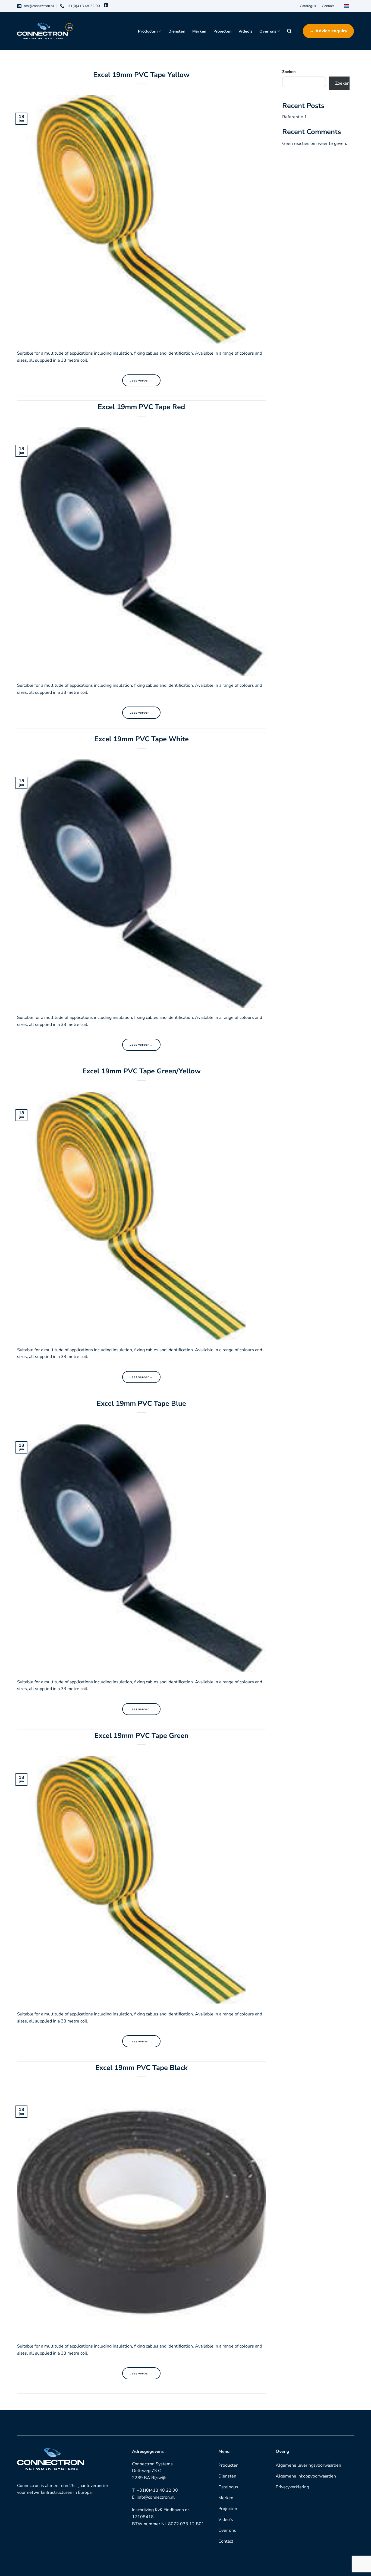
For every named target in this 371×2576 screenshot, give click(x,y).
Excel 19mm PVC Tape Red (141, 407)
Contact (328, 6)
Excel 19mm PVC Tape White (142, 739)
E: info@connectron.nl (153, 2497)
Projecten (223, 31)
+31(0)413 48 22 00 (157, 2490)
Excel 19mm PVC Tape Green (142, 1736)
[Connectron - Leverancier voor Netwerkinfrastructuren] (45, 31)
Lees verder (141, 380)
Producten (148, 31)
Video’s (245, 31)
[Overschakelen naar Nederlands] (347, 6)
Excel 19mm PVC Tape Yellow (141, 75)
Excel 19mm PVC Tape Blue (141, 1403)
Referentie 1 (295, 117)
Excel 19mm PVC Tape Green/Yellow (142, 1071)
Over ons (268, 31)
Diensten (177, 31)
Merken (199, 31)
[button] (289, 31)
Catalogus (308, 6)
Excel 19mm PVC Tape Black (142, 2068)
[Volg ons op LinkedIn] (106, 6)
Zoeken (289, 72)
